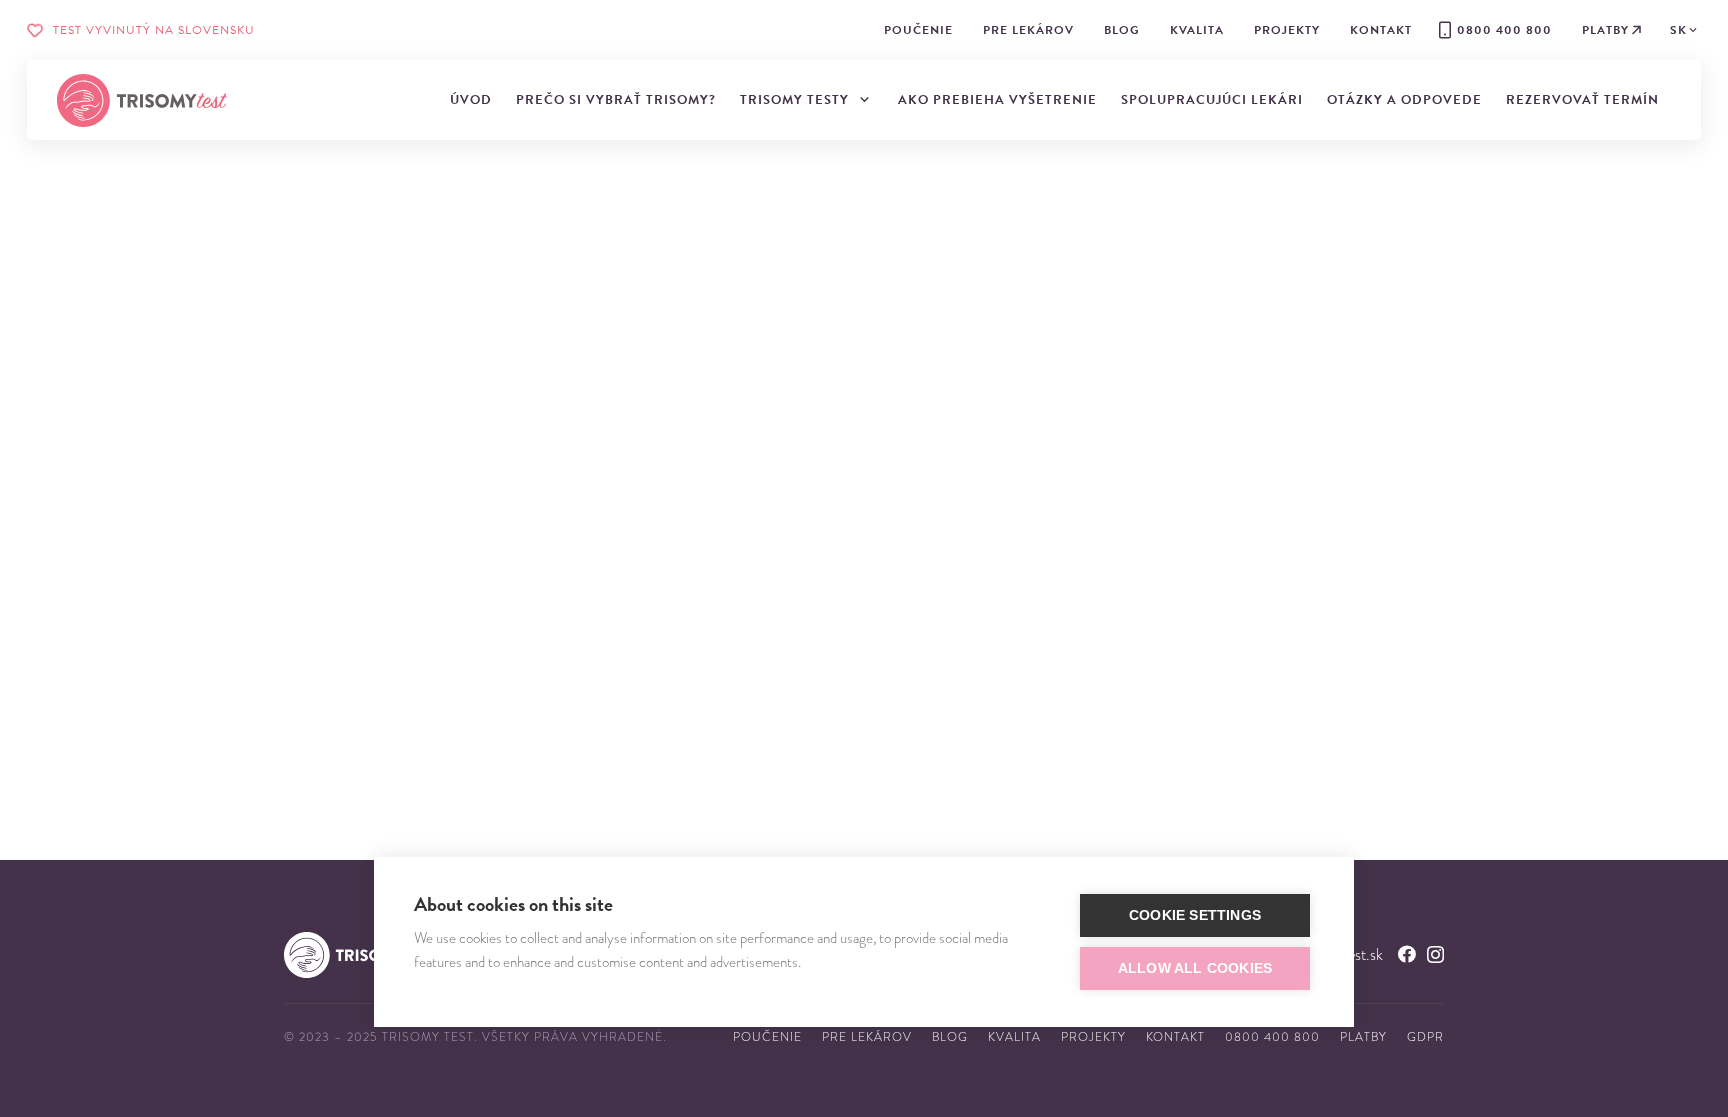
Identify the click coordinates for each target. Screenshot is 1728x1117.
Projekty (1093, 1037)
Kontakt (1175, 1037)
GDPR (1425, 1037)
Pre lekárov (867, 1037)
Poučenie (767, 1037)
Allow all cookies (1195, 968)
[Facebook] (1407, 954)
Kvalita (1014, 1037)
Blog (950, 1037)
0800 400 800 (1272, 1037)
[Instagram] (1435, 955)
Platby (1363, 1037)
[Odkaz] (142, 100)
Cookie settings (1195, 915)
